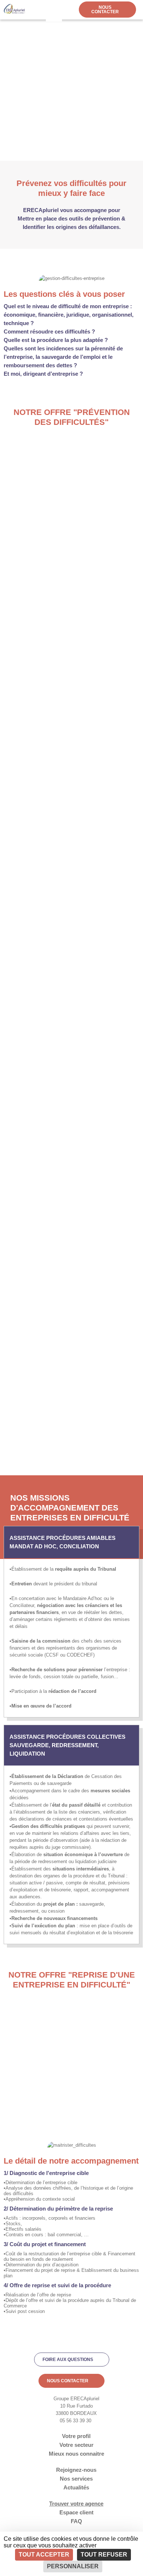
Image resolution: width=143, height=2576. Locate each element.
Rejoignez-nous (76, 2470)
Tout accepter (44, 2555)
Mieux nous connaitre (76, 2454)
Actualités (76, 2487)
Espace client (76, 2512)
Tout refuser (104, 2555)
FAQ (76, 2521)
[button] (53, 11)
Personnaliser (73, 2566)
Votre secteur (76, 2445)
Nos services (76, 2479)
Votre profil (76, 2436)
